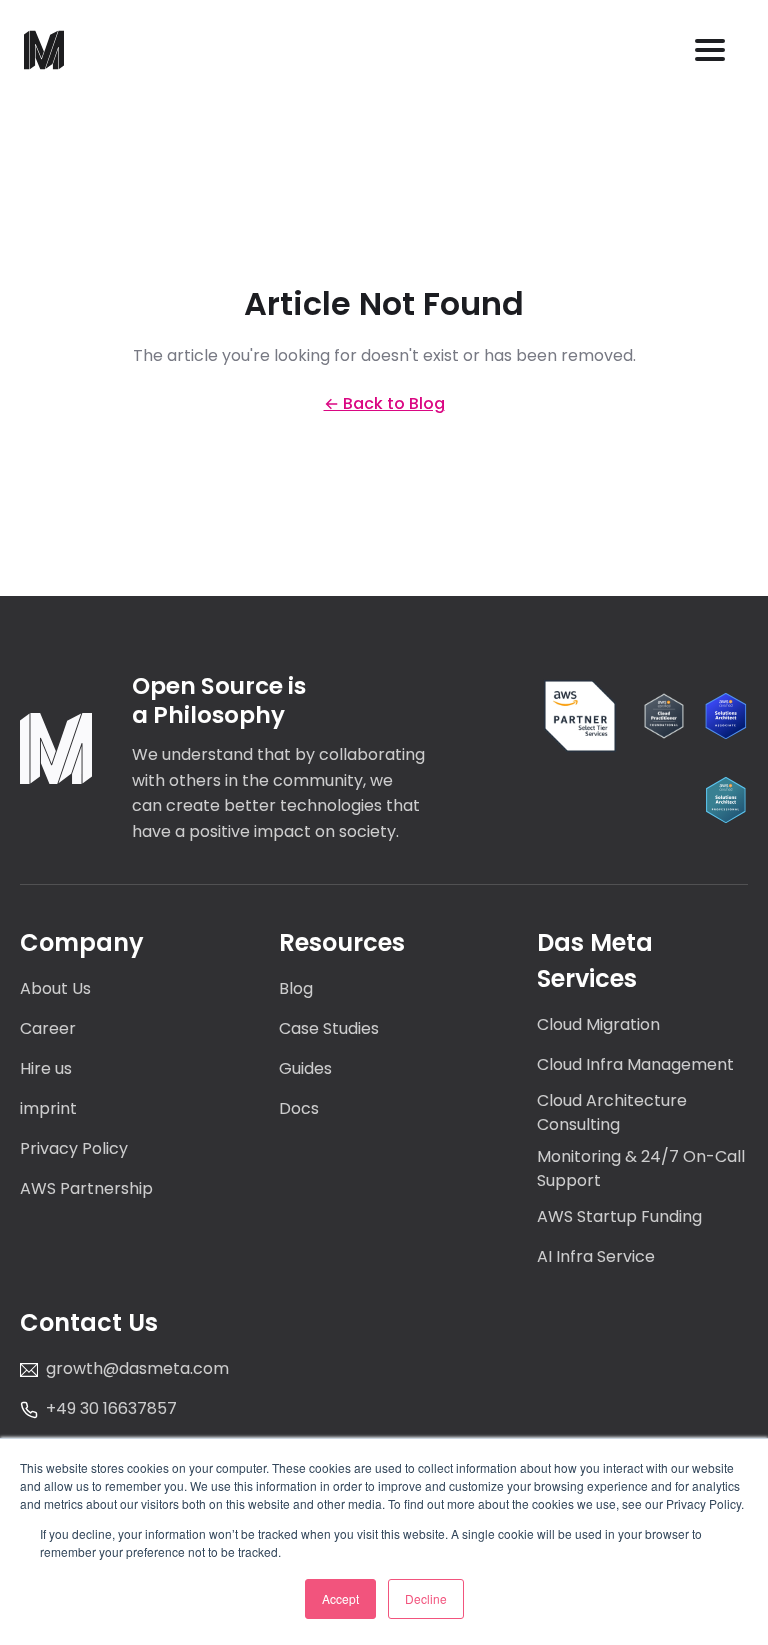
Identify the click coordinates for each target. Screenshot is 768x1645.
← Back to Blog (384, 403)
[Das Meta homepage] (44, 50)
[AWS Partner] (580, 716)
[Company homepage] (56, 748)
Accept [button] (340, 1598)
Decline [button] (426, 1598)
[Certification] (664, 716)
